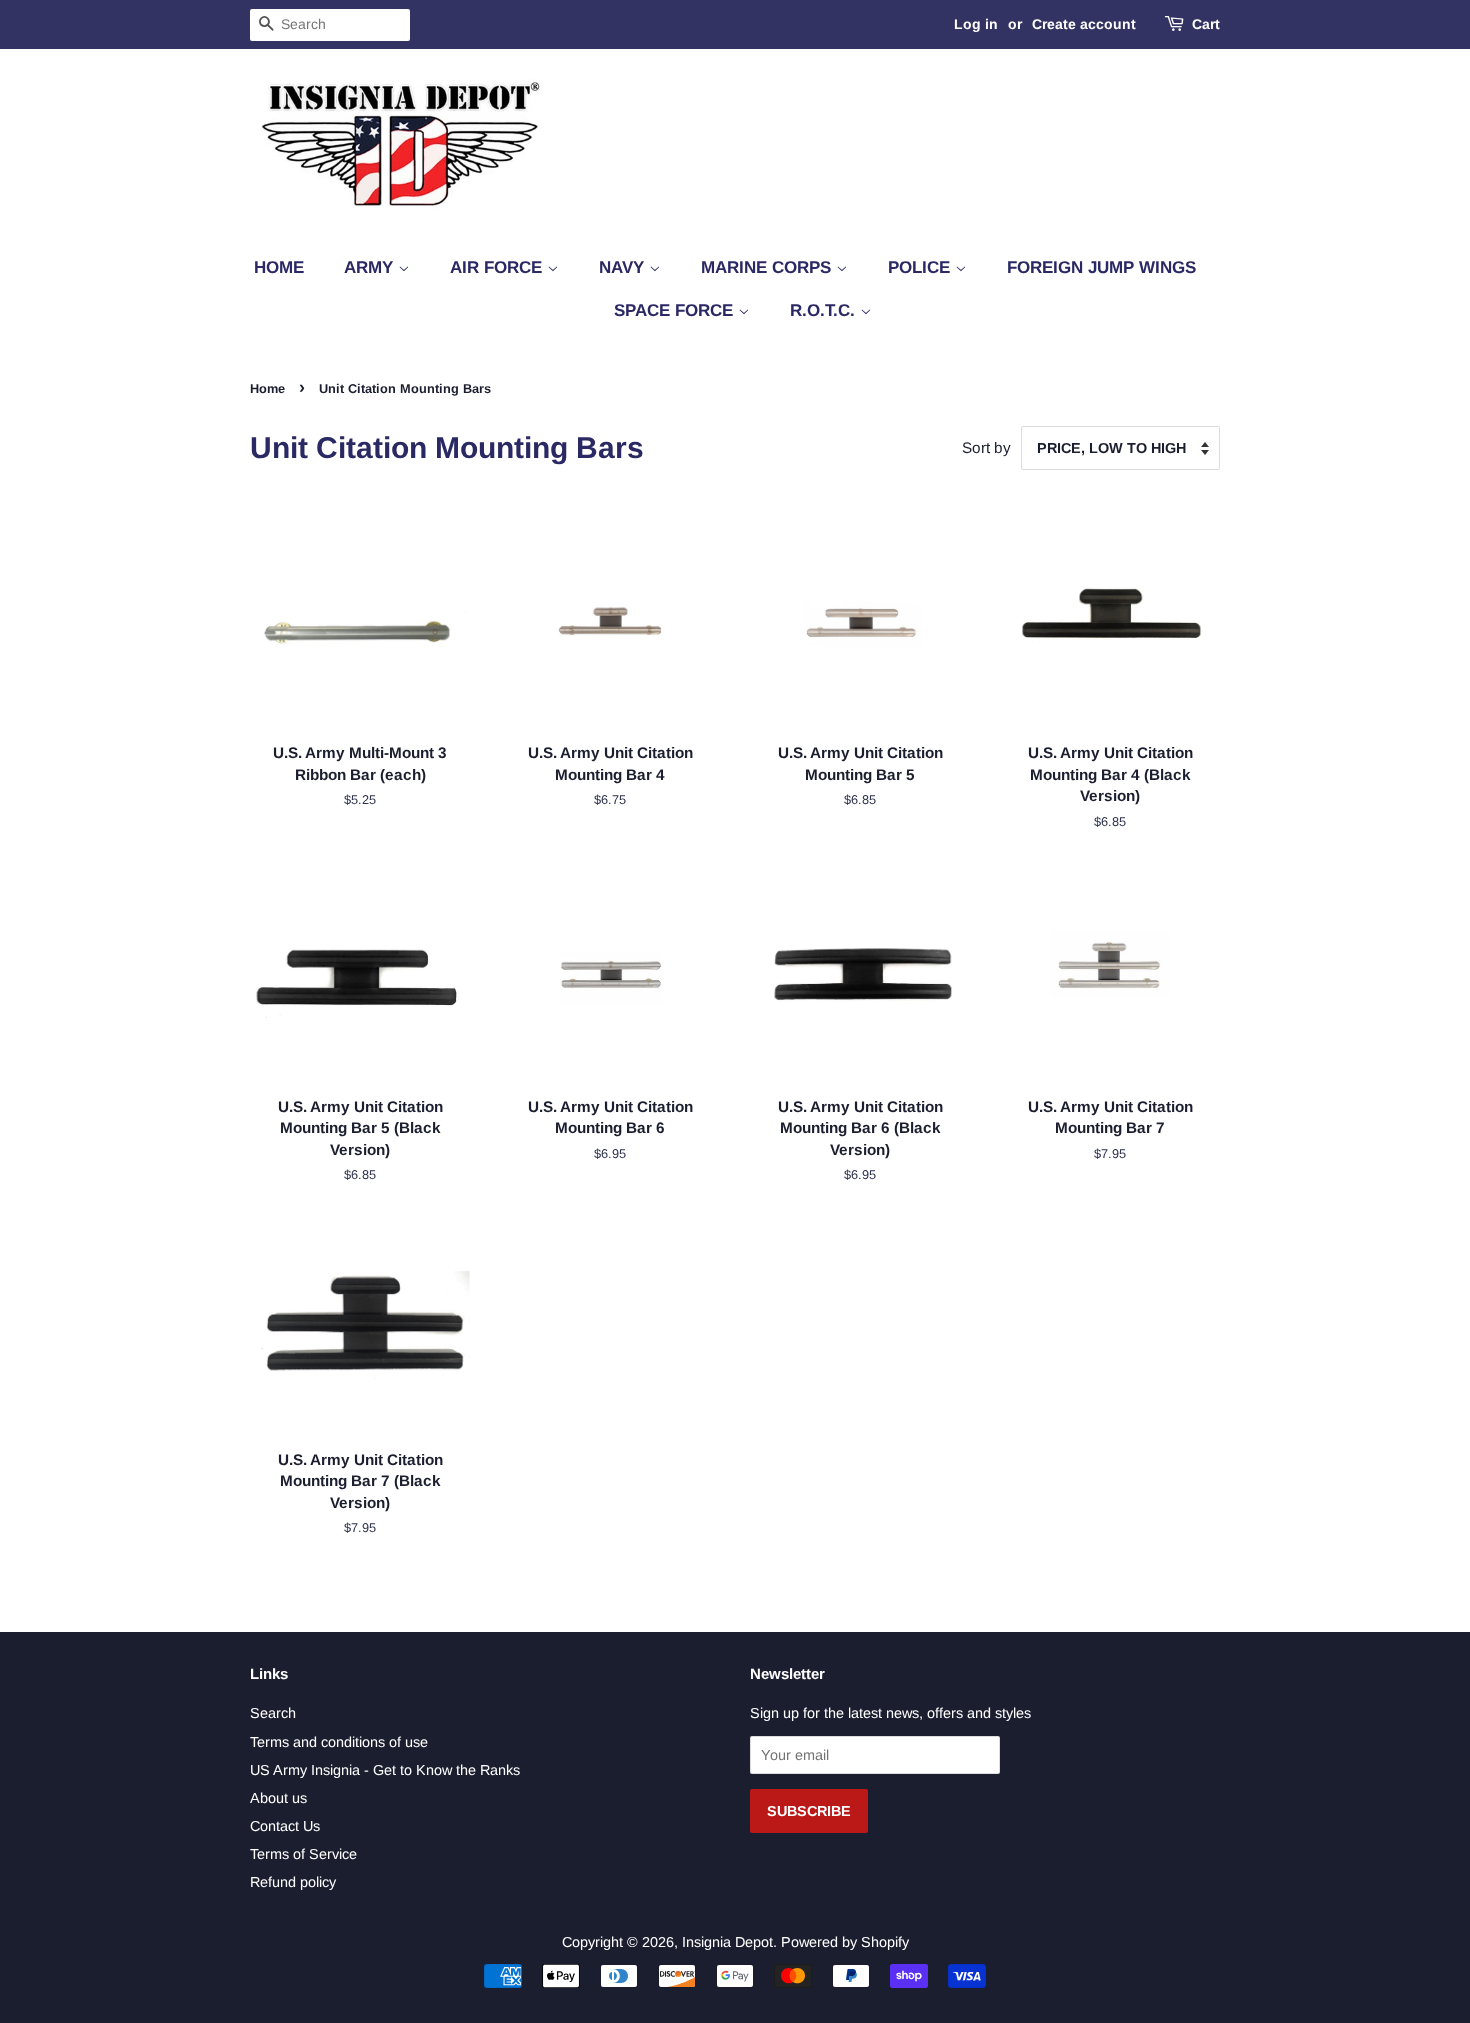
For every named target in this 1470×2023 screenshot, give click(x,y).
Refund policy (293, 1882)
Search (273, 1713)
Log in (976, 24)
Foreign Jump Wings (1101, 267)
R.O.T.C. (825, 310)
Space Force (676, 310)
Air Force (498, 267)
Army (371, 267)
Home (279, 267)
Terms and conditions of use (339, 1742)
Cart (1206, 24)
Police (921, 267)
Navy (624, 267)
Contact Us (285, 1826)
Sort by (986, 447)
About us (278, 1798)
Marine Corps (768, 267)
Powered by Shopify (845, 1942)
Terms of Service (303, 1854)
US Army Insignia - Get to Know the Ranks (385, 1770)
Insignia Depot (727, 1942)
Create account (1084, 24)
